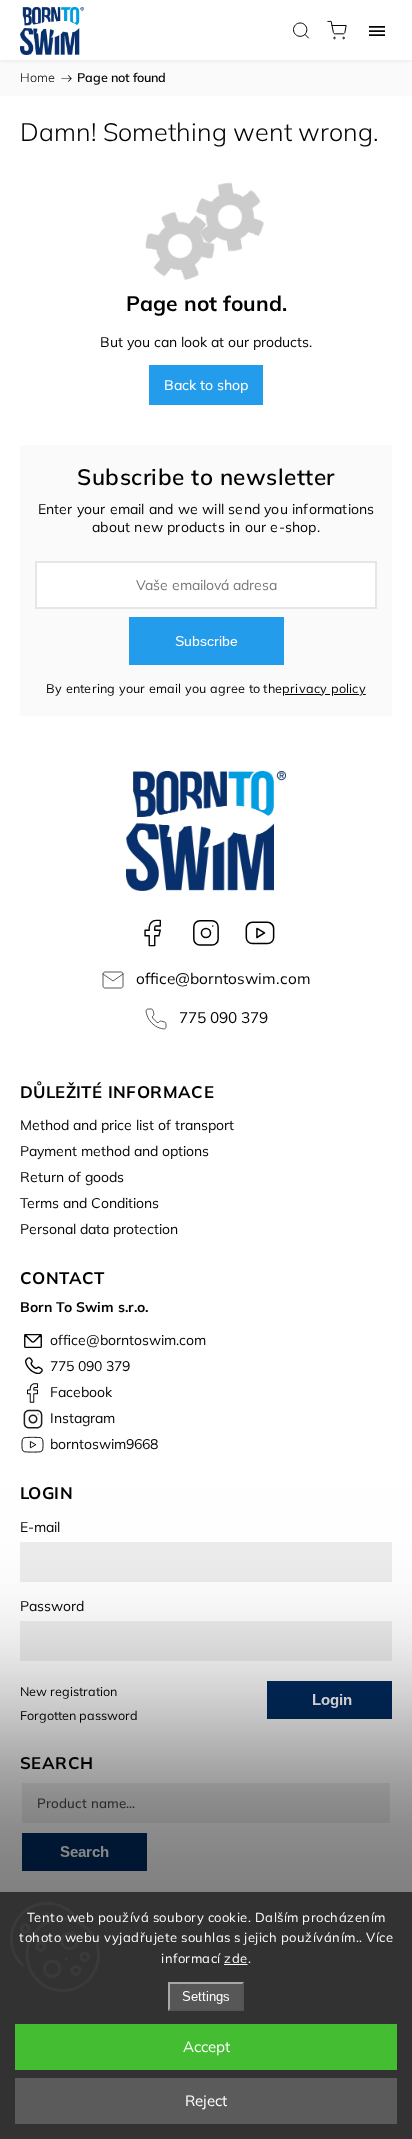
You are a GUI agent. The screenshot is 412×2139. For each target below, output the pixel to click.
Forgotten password (79, 1715)
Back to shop (206, 385)
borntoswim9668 (260, 933)
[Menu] (377, 30)
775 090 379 (223, 1017)
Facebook (152, 933)
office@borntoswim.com (223, 978)
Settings (206, 1996)
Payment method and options (114, 1151)
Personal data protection (99, 1229)
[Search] (301, 30)
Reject (206, 2100)
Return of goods (72, 1177)
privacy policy (324, 688)
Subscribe (206, 641)
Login (332, 1699)
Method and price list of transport (127, 1125)
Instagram (206, 933)
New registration (68, 1691)
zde (236, 1958)
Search (84, 1851)
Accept (206, 2046)
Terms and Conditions (89, 1203)
